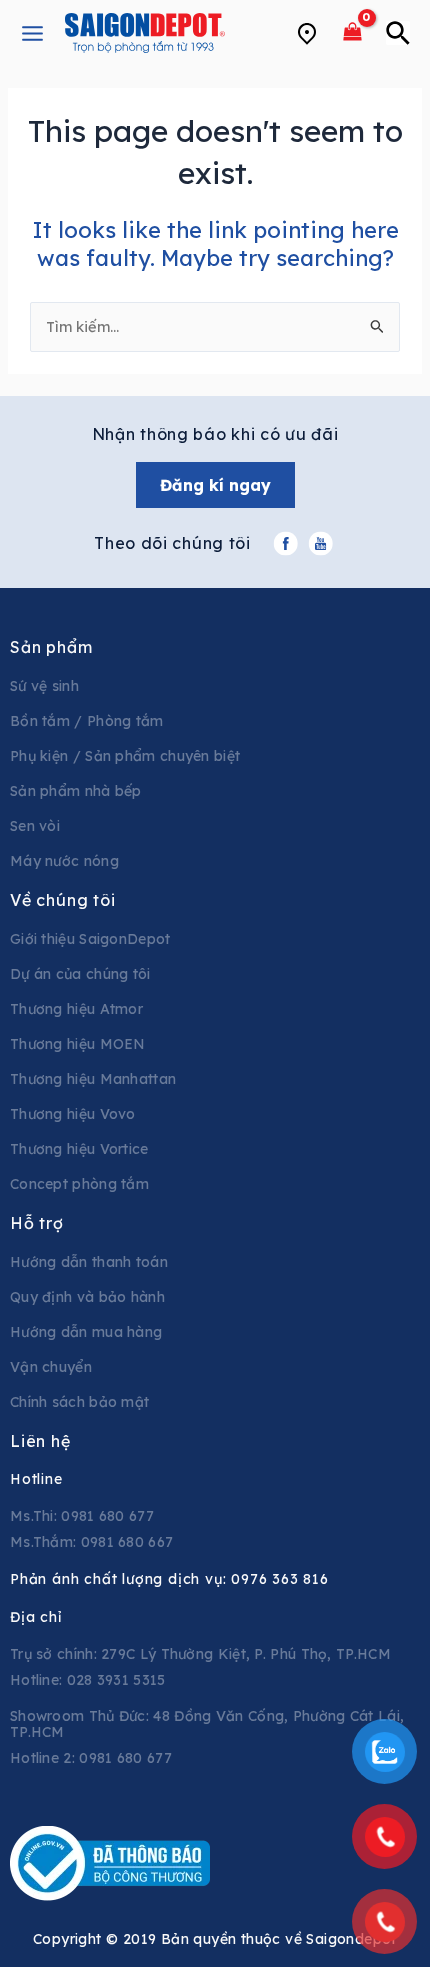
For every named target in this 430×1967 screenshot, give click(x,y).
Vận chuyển (51, 1367)
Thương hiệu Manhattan (93, 1079)
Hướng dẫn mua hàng (86, 1332)
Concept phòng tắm (79, 1184)
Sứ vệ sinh (44, 686)
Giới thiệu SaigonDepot (90, 939)
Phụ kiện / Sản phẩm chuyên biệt (125, 756)
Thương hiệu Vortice (79, 1149)
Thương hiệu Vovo (73, 1114)
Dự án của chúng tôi (80, 974)
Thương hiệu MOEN (78, 1044)
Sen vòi (35, 826)
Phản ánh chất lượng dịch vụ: (169, 1579)
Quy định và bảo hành (87, 1297)
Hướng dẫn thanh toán (89, 1262)
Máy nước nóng (64, 861)
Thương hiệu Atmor (76, 1009)
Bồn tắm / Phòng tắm (87, 721)
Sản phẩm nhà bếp (76, 791)
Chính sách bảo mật (79, 1402)
